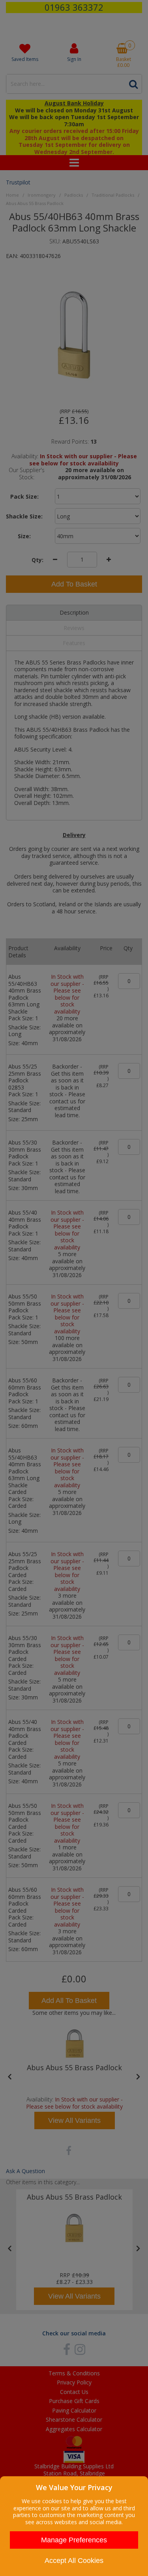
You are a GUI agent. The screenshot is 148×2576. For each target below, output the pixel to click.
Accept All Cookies (74, 2561)
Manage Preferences (74, 2540)
